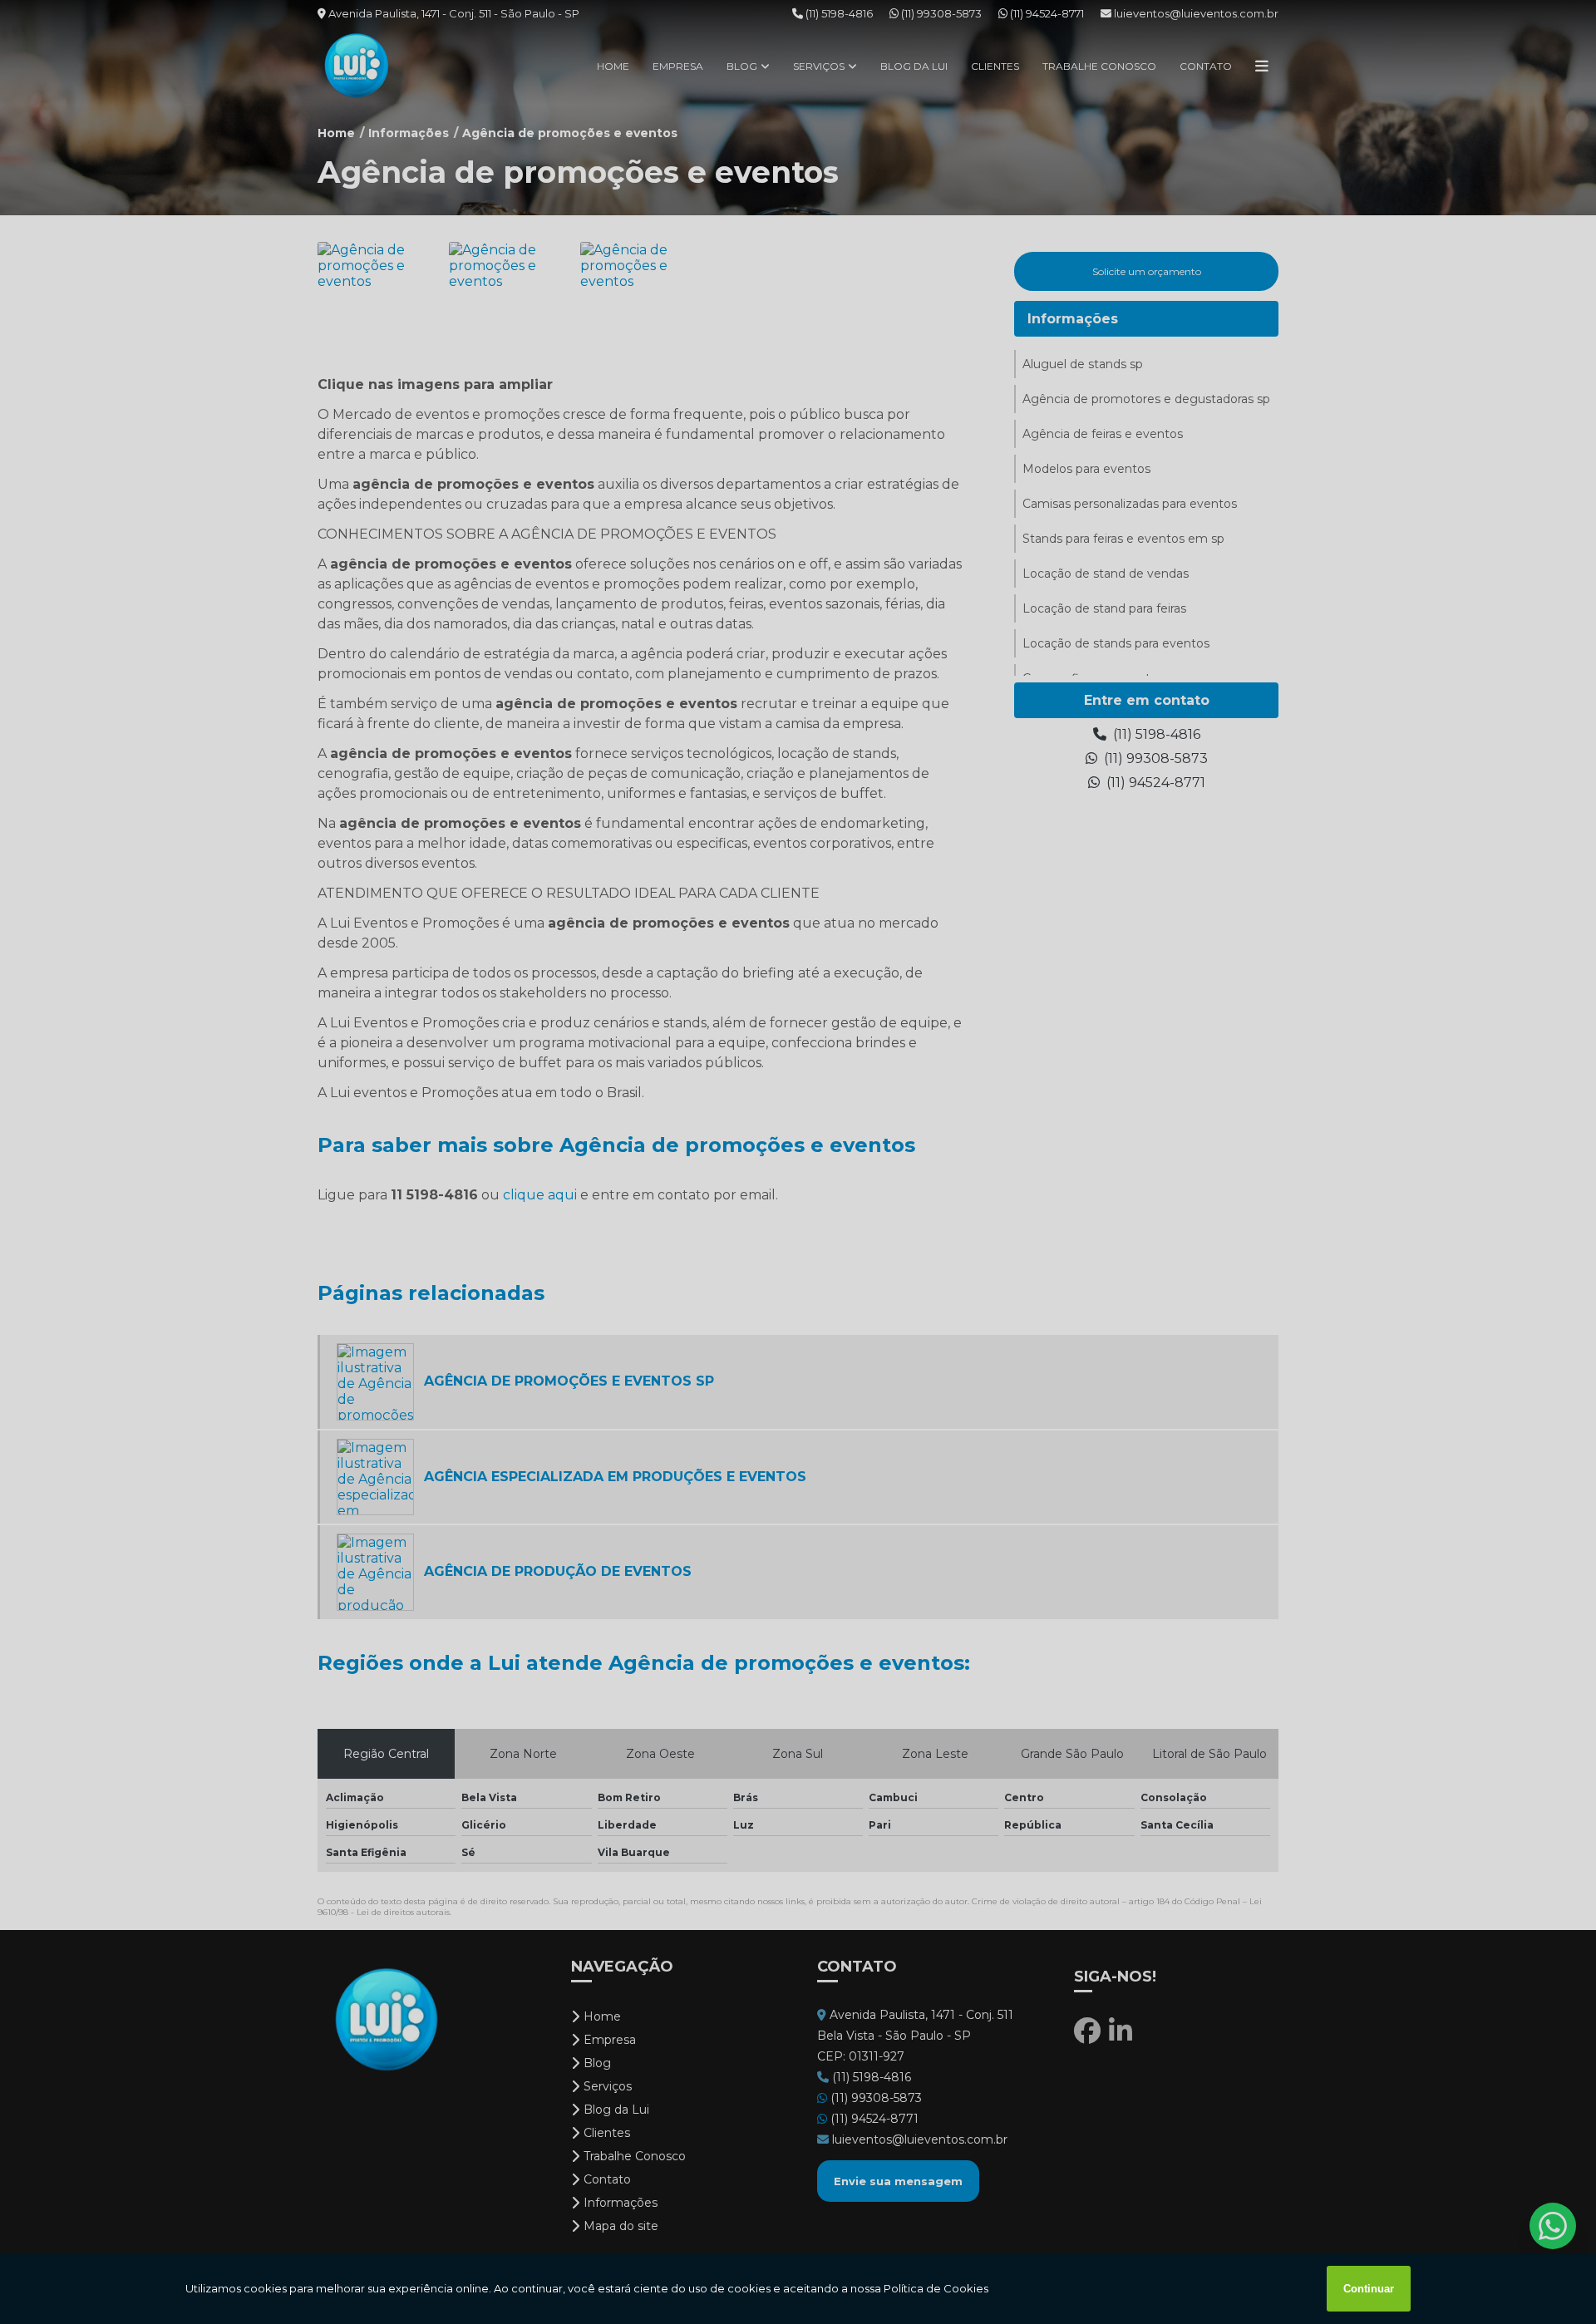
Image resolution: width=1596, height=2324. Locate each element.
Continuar (1369, 2289)
